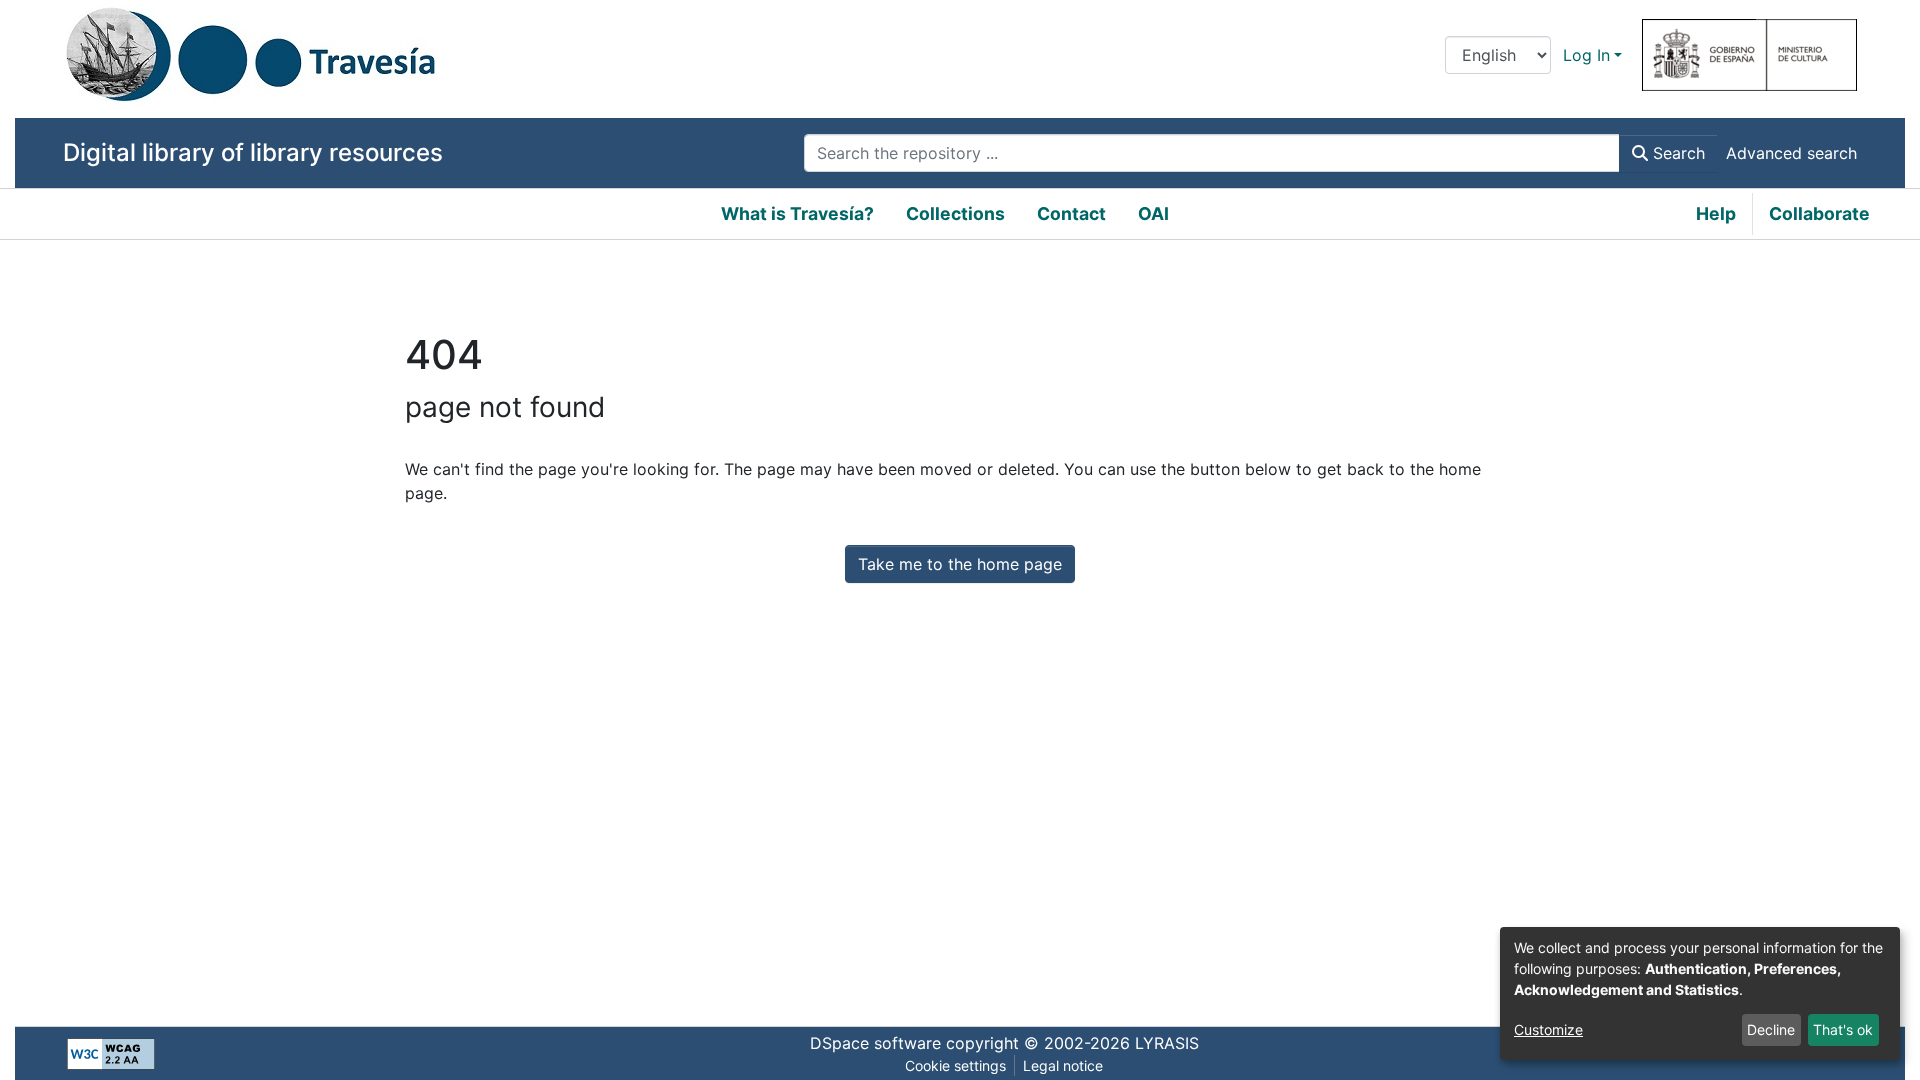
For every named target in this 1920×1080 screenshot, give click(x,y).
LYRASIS (1167, 1043)
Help (1716, 213)
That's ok (1843, 1029)
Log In (1586, 55)
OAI (1153, 213)
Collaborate (1819, 213)
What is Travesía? (797, 213)
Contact (1071, 213)
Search (1676, 153)
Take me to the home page (960, 564)
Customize (1548, 1029)
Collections (955, 213)
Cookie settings (955, 1065)
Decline (1771, 1029)
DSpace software (875, 1043)
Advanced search (1791, 153)
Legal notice (1063, 1065)
